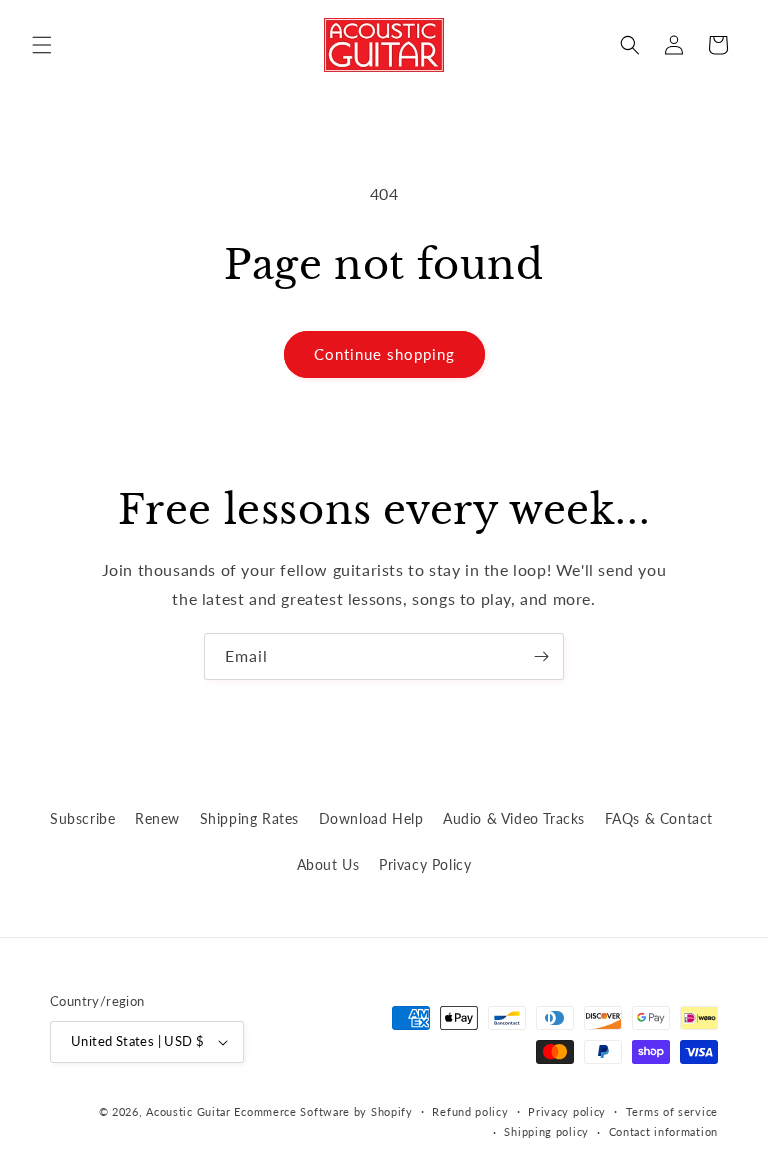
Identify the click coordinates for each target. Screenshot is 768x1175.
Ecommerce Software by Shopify (323, 1111)
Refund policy (470, 1111)
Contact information (663, 1131)
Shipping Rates (249, 818)
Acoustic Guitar (188, 1111)
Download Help (371, 818)
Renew (157, 818)
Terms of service (672, 1111)
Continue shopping (384, 354)
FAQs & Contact (659, 818)
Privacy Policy (425, 864)
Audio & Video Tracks (514, 818)
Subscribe (82, 818)
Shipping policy (546, 1131)
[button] (42, 45)
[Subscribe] (541, 656)
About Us (328, 864)
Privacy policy (567, 1111)
